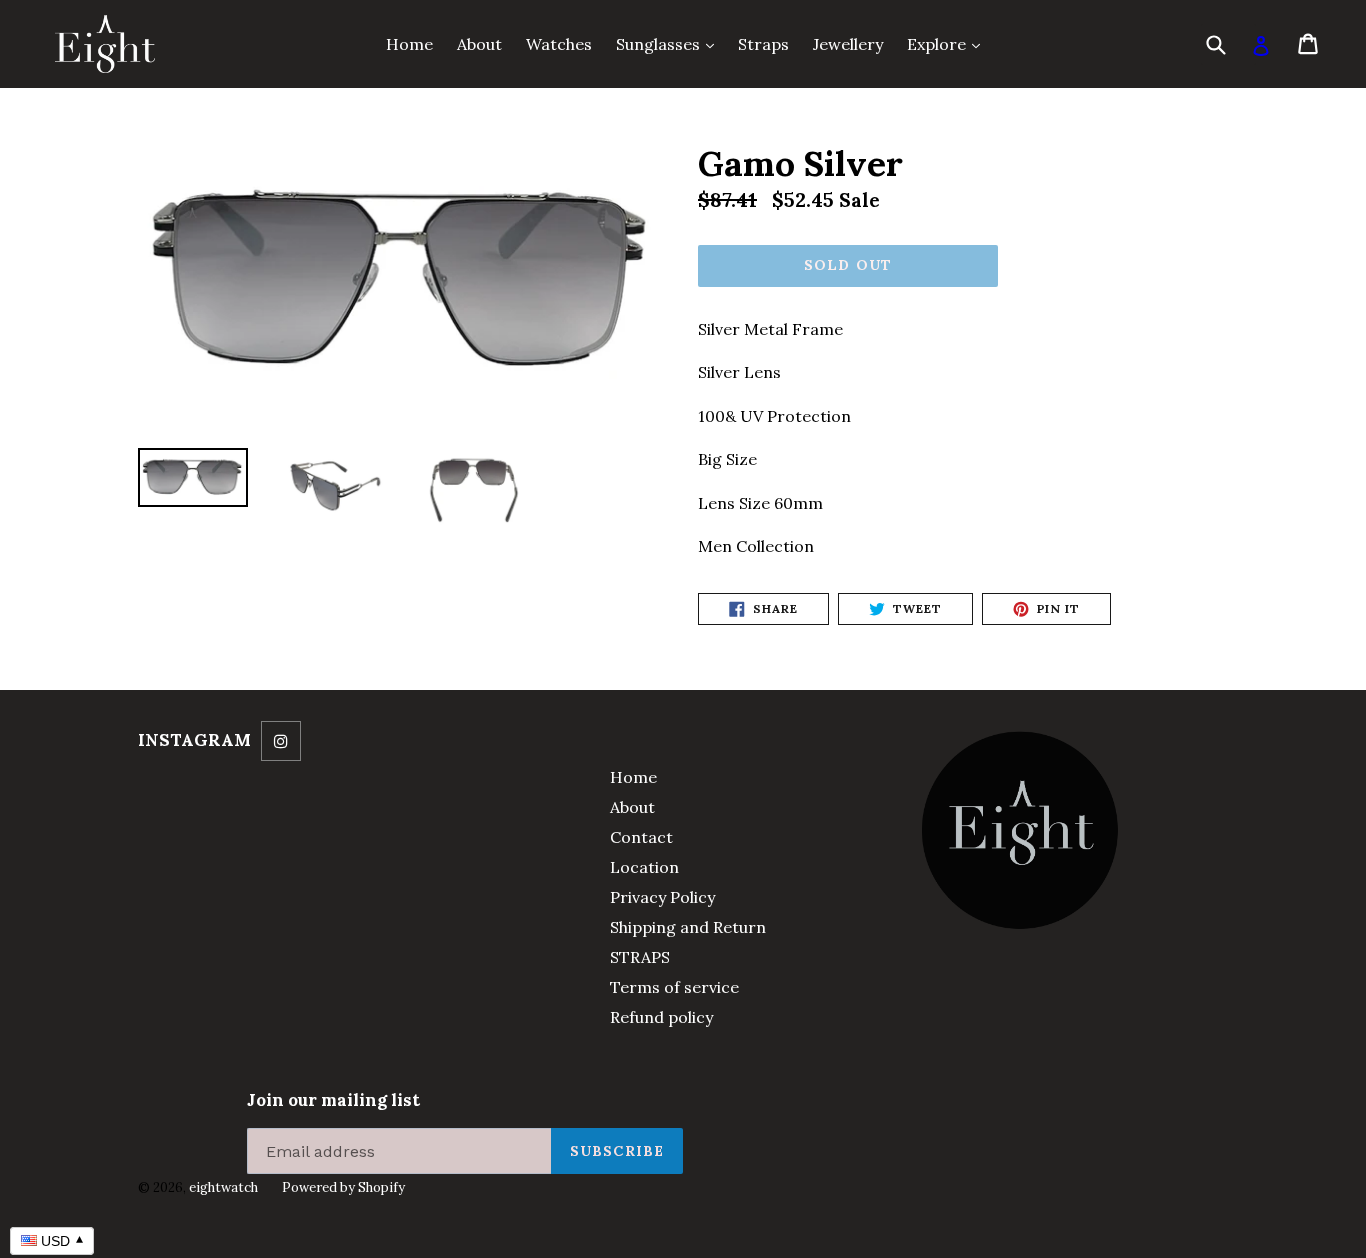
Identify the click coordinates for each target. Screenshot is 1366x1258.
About (479, 44)
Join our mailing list (333, 1100)
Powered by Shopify (343, 1187)
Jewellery (848, 44)
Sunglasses (670, 43)
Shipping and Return (688, 927)
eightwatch (223, 1187)
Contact (641, 837)
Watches (559, 44)
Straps (763, 44)
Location (644, 867)
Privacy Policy (662, 897)
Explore (948, 43)
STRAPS (640, 957)
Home (409, 44)
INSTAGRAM (194, 740)
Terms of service (674, 987)
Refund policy (661, 1017)
